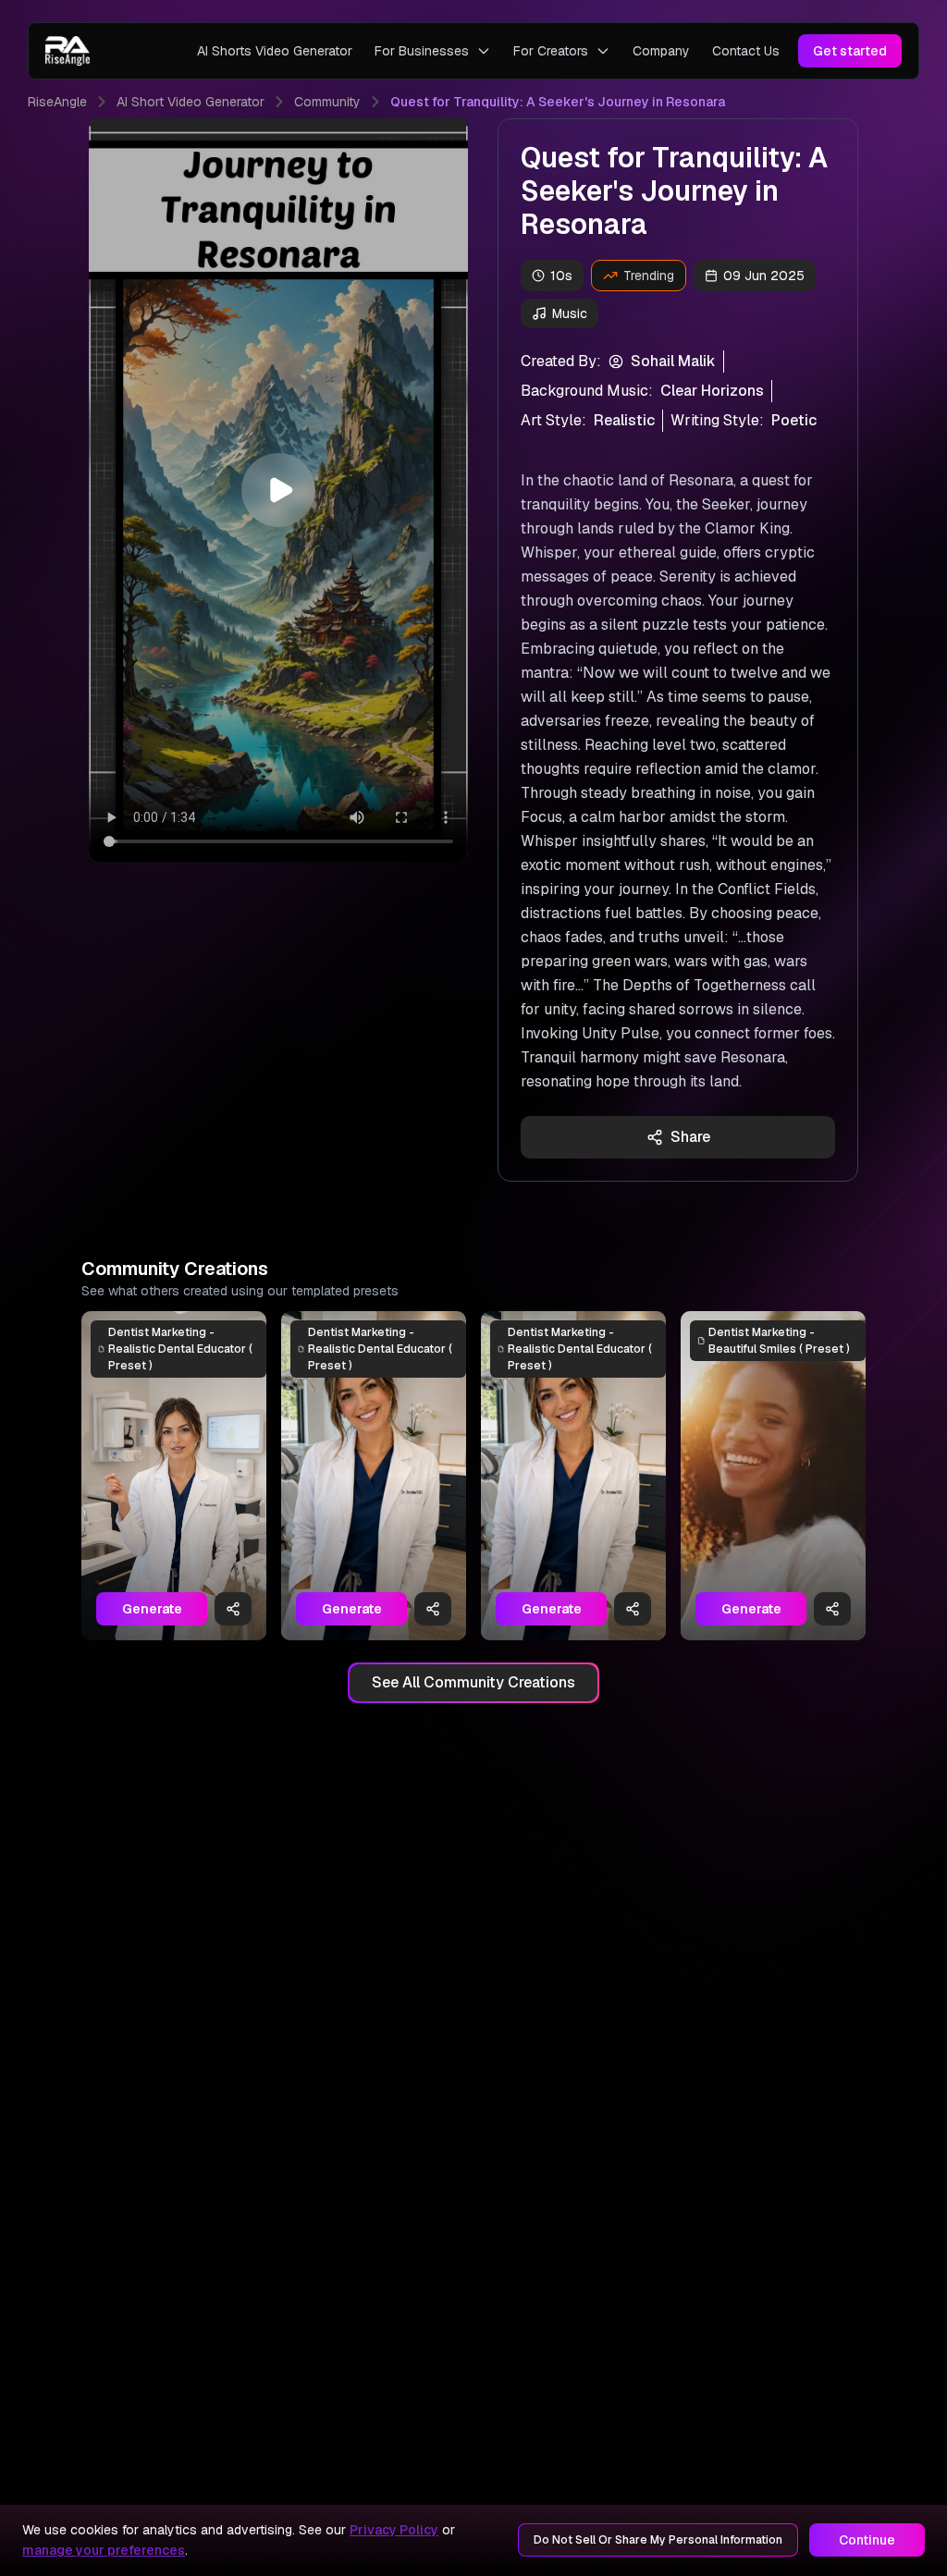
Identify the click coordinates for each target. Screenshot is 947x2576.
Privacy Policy (394, 2530)
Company (661, 51)
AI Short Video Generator (191, 102)
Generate (152, 1609)
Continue (867, 2540)
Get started (850, 51)
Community (327, 102)
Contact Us (746, 51)
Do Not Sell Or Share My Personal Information (658, 2540)
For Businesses (422, 51)
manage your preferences (104, 2550)
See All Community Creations (473, 1682)
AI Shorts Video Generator (275, 51)
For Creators (551, 51)
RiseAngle (57, 102)
